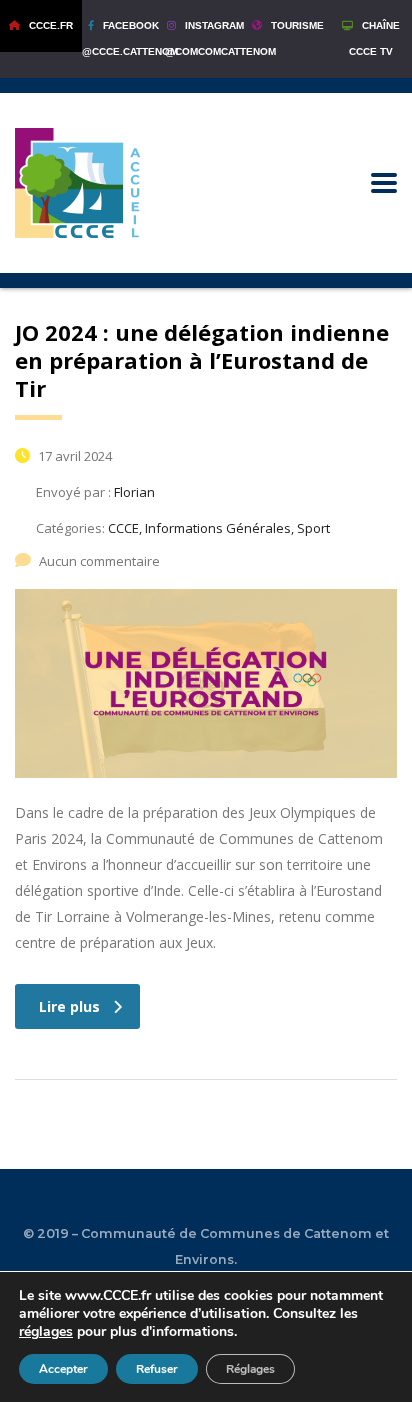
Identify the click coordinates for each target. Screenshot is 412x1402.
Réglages (250, 1369)
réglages (46, 1332)
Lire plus (69, 1006)
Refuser (157, 1369)
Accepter (63, 1369)
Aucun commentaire (99, 561)
